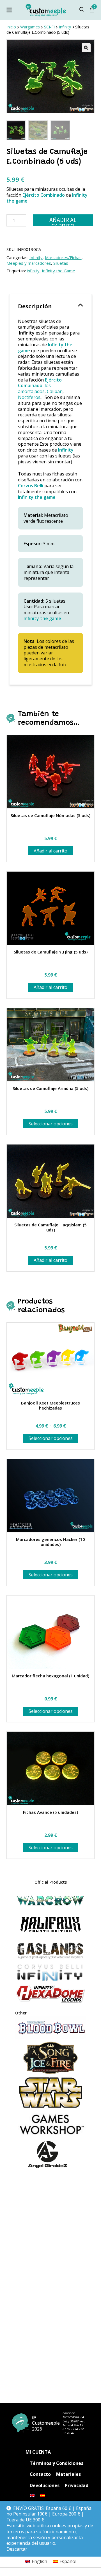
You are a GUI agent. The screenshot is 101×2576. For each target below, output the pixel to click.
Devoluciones (45, 2485)
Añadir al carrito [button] (50, 851)
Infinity (36, 257)
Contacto (40, 2474)
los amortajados (34, 388)
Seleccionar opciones (51, 1124)
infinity (33, 271)
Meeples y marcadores (29, 263)
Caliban (55, 391)
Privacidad (77, 2485)
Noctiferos (29, 397)
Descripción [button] (35, 306)
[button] (86, 48)
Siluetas (61, 263)
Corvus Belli (31, 486)
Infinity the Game (58, 271)
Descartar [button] (17, 2549)
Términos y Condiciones (57, 2463)
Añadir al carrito (63, 221)
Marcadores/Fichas (63, 257)
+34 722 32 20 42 (73, 2431)
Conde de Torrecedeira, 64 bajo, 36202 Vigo (74, 2417)
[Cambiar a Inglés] (32, 2496)
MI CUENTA (38, 2452)
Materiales (68, 2474)
